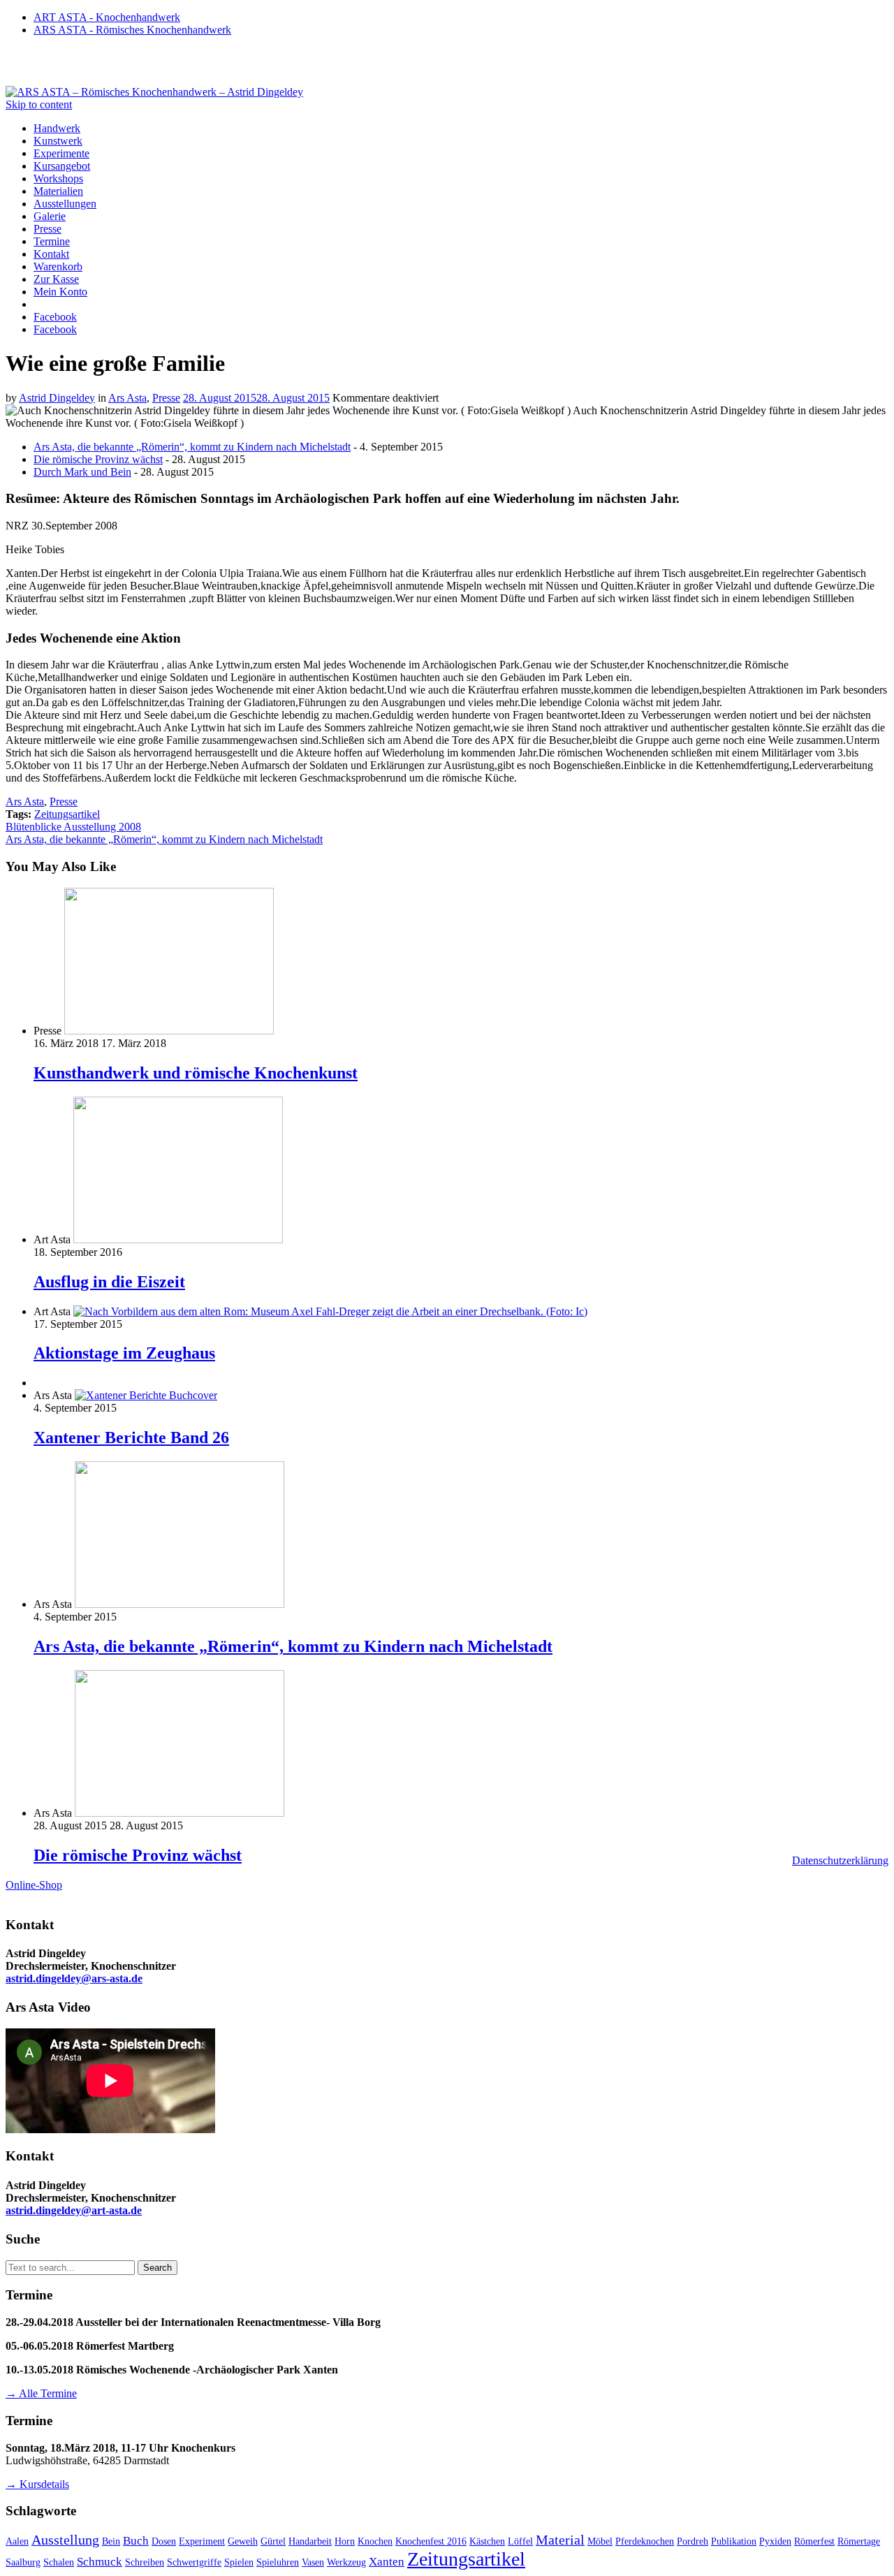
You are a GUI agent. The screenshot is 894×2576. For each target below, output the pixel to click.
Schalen (59, 2562)
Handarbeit (310, 2541)
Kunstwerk (58, 141)
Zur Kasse (56, 279)
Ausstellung (65, 2540)
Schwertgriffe (194, 2562)
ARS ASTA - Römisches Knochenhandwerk (132, 30)
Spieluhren (278, 2562)
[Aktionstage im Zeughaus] (330, 1311)
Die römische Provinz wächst (98, 459)
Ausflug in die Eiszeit (109, 1282)
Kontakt (51, 254)
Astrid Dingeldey (57, 398)
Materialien (58, 191)
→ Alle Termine (41, 2393)
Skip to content (39, 104)
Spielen (239, 2562)
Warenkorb (58, 266)
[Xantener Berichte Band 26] (146, 1395)
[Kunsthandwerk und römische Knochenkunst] (169, 1031)
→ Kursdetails (37, 2484)
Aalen (17, 2541)
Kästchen (487, 2541)
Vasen (313, 2562)
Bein (111, 2541)
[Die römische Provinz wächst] (179, 1813)
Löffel (520, 2541)
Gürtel (273, 2541)
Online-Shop (34, 1885)
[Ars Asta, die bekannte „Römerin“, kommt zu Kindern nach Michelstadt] (179, 1604)
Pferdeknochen (645, 2541)
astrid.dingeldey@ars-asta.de (74, 1978)
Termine (52, 241)
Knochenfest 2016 (431, 2541)
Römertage (859, 2541)
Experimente (61, 153)
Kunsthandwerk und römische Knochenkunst (196, 1073)
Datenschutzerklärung (840, 1860)
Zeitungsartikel (67, 814)
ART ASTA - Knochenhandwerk (107, 17)
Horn (345, 2541)
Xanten (387, 2561)
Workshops (58, 178)
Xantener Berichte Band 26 (131, 1437)
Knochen (375, 2541)
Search (157, 2268)
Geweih (243, 2541)
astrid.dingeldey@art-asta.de (74, 2210)
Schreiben (145, 2562)
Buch (136, 2540)
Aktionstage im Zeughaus (124, 1353)
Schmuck (100, 2561)
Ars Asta (127, 398)
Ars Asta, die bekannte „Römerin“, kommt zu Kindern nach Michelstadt (192, 447)
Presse (47, 229)
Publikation (734, 2541)
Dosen (164, 2541)
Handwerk (57, 128)
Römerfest (814, 2541)
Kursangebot (62, 166)
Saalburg (23, 2562)
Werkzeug (346, 2562)
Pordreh (693, 2541)
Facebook (55, 317)
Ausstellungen (65, 204)
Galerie (50, 216)
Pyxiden (775, 2541)
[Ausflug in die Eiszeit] (178, 1239)
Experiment (202, 2541)
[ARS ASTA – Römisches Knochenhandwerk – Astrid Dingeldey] (154, 92)
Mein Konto (60, 292)
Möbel (600, 2541)
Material (560, 2540)
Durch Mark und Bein (82, 472)
